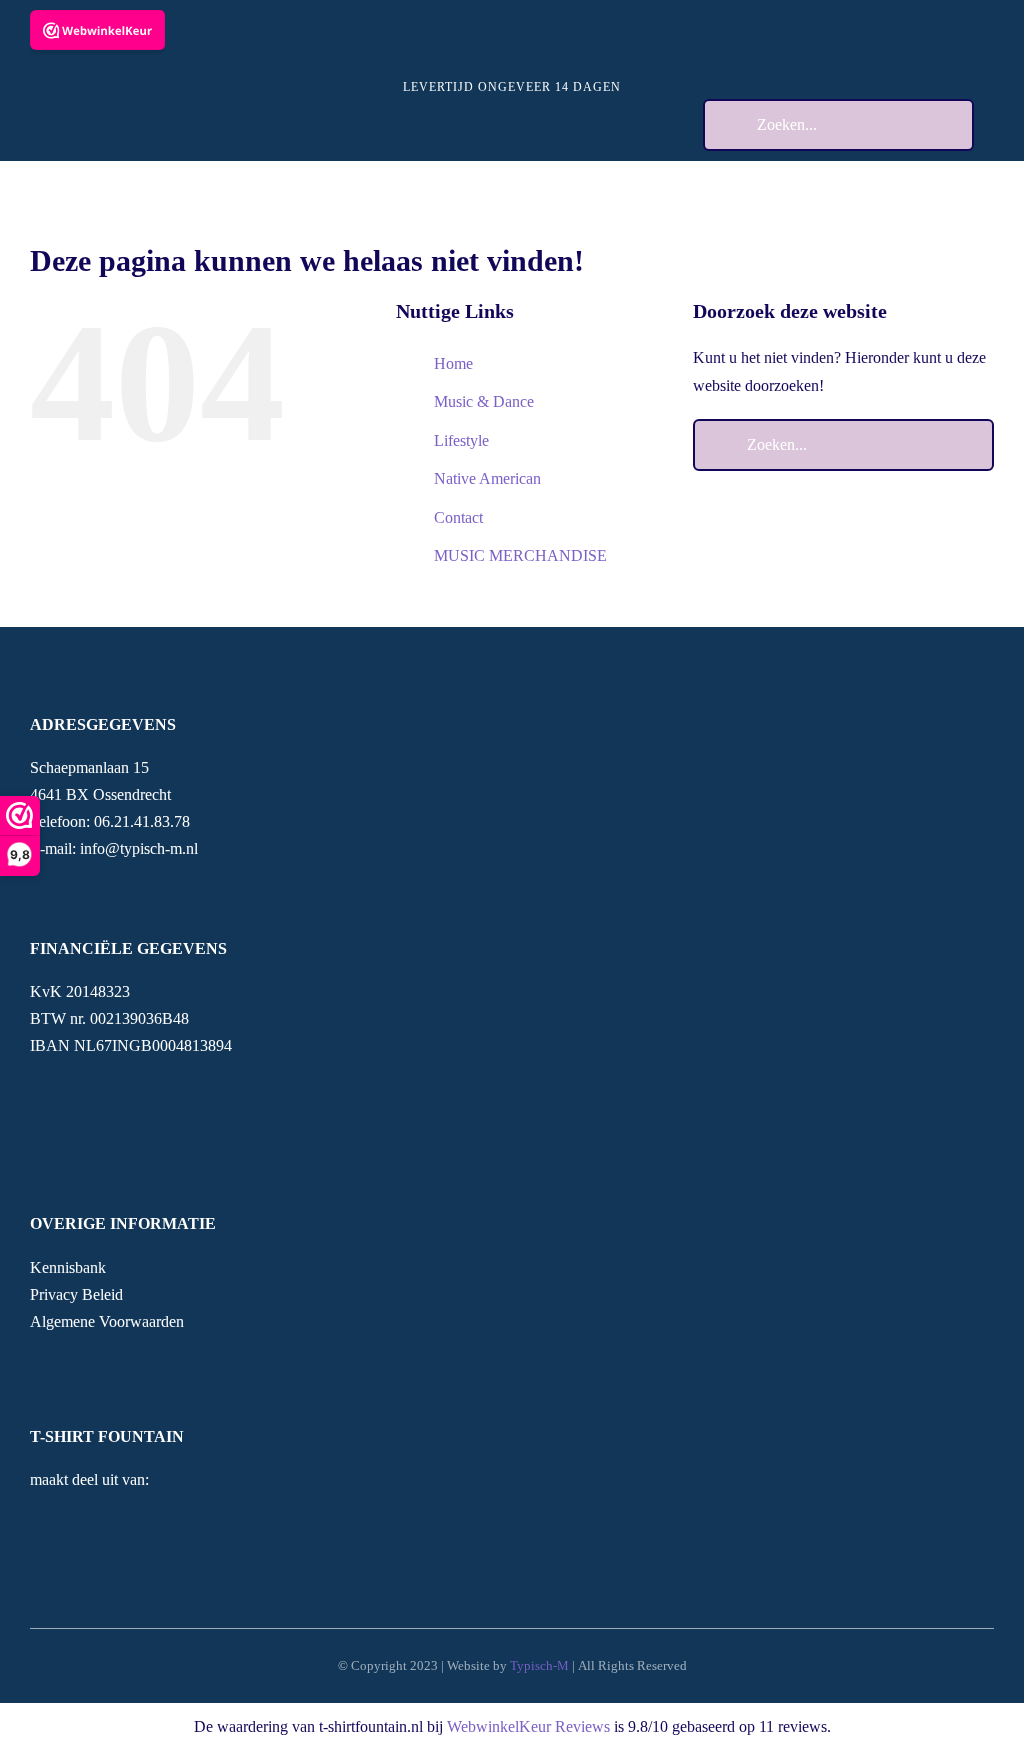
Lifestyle (461, 440)
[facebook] (36, 1359)
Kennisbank (68, 1267)
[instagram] (68, 1359)
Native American (487, 478)
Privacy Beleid (76, 1294)
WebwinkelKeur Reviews (528, 1726)
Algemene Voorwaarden (107, 1321)
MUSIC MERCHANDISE (520, 555)
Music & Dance (484, 401)
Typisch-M (539, 1665)
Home (453, 363)
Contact (458, 517)
